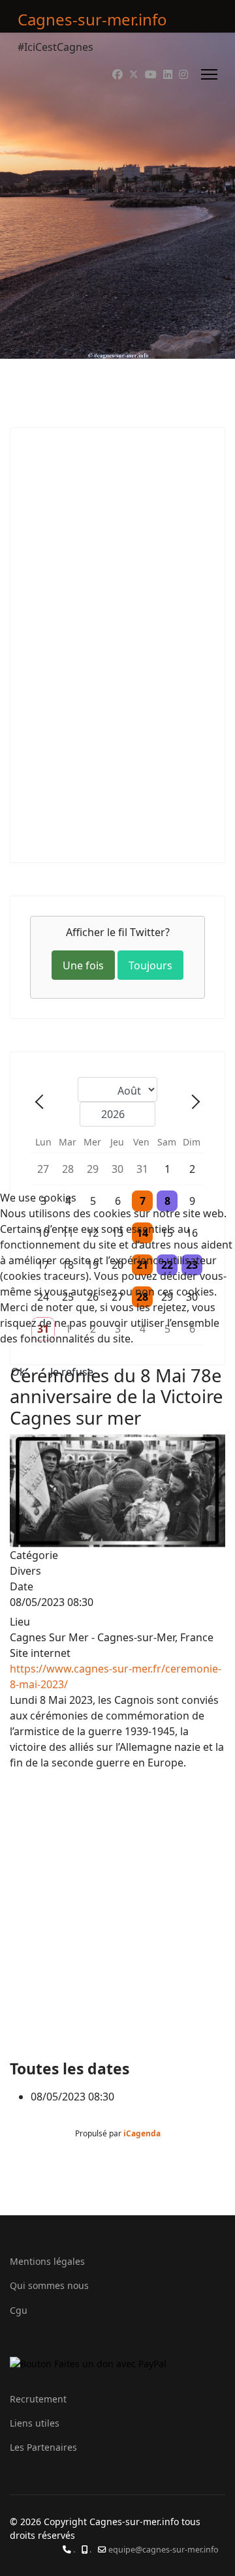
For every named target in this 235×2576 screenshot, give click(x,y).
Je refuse (72, 1372)
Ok (18, 1372)
